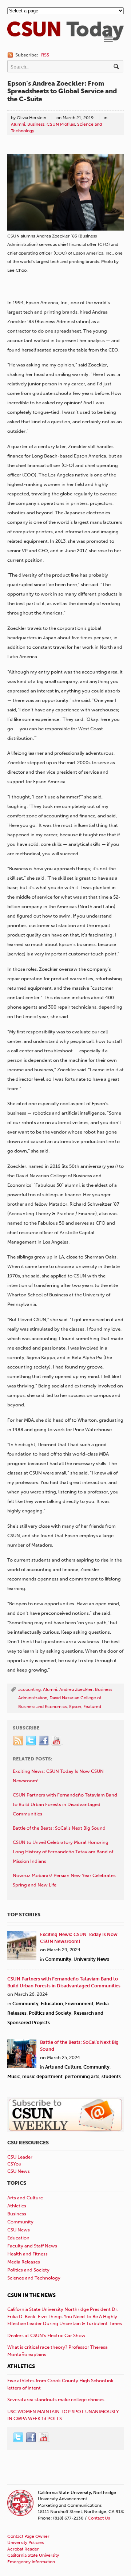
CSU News (19, 2171)
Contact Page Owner (28, 2536)
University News (91, 1959)
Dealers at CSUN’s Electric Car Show (46, 2335)
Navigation (108, 39)
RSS (45, 55)
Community (58, 1959)
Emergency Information (31, 2562)
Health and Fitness (27, 2254)
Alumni (18, 124)
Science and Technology (34, 2278)
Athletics (17, 2206)
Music (14, 2076)
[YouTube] (57, 1741)
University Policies (25, 2542)
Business (36, 124)
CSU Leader (20, 2157)
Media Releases (24, 2262)
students (111, 2076)
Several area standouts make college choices (56, 2400)
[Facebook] (44, 1741)
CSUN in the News (31, 2295)
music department (42, 2076)
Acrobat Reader (23, 2549)
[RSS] (19, 1741)
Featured (92, 1707)
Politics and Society (50, 2013)
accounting (29, 1689)
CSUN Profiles (61, 124)
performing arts (82, 2076)
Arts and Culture (63, 2067)
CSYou (14, 2164)
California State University (33, 2555)
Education (52, 2004)
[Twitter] (31, 1741)
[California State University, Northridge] (65, 37)
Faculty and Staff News (32, 2246)
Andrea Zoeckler (76, 1689)
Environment (79, 2004)
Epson (75, 1707)
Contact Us (99, 2518)
